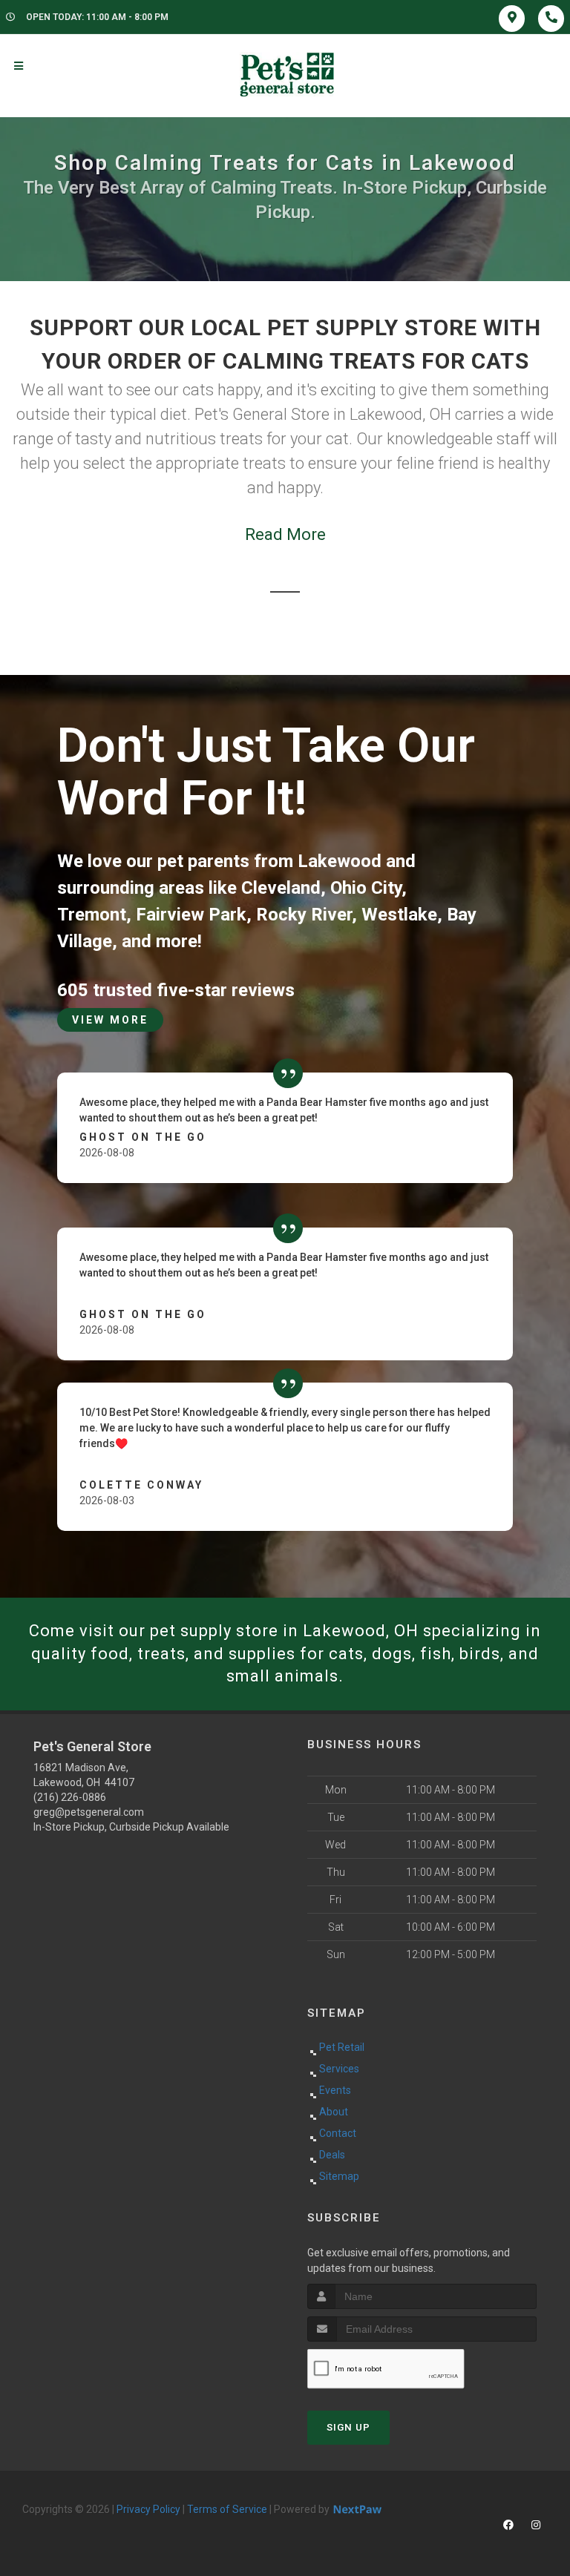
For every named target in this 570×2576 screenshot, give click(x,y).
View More (110, 1020)
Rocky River (304, 915)
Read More (285, 534)
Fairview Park (191, 915)
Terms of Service (227, 2509)
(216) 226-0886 (70, 1797)
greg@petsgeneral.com (89, 1812)
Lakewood (340, 861)
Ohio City (366, 888)
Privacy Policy (148, 2509)
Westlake (399, 915)
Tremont (92, 915)
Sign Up (348, 2427)
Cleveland (281, 888)
